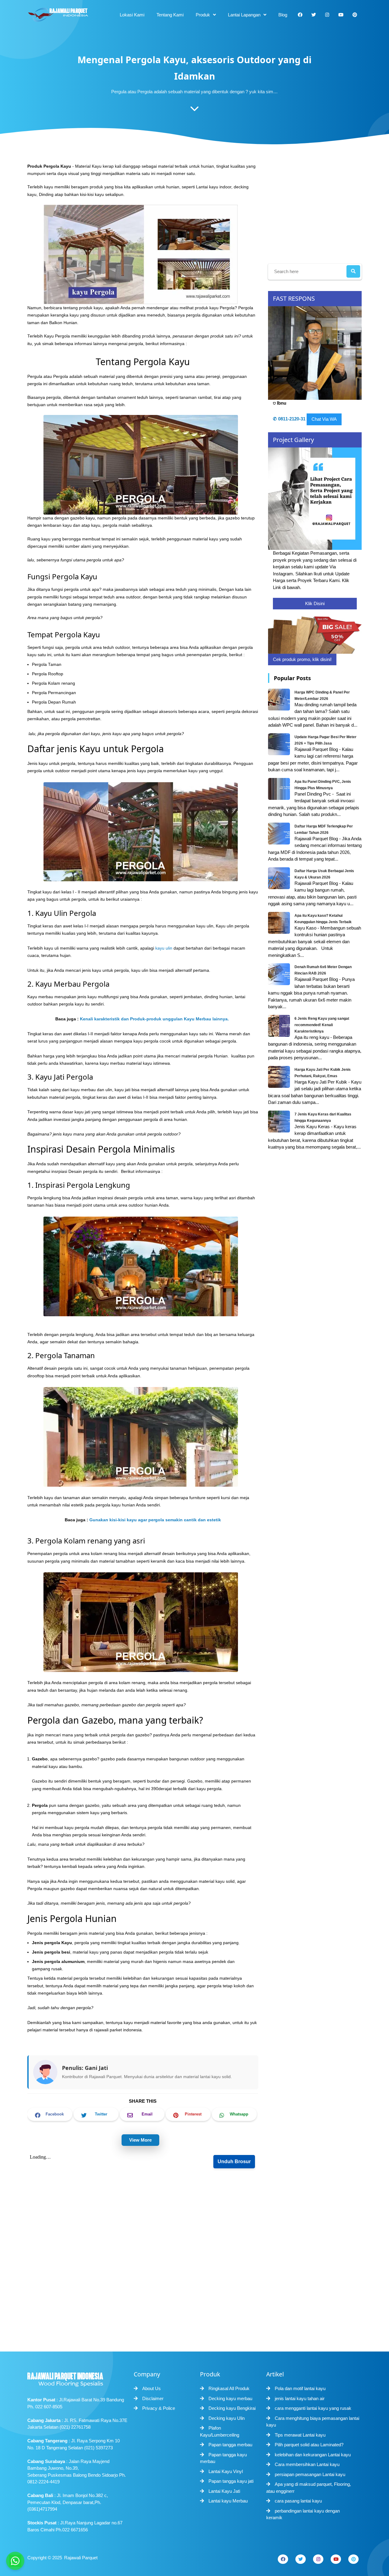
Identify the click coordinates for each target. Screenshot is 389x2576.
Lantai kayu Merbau (228, 2501)
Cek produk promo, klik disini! (302, 659)
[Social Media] (300, 15)
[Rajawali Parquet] (58, 15)
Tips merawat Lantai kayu (300, 2435)
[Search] (353, 271)
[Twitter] (301, 2559)
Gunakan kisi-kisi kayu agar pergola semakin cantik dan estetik (155, 1520)
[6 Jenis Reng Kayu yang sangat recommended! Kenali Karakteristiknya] (280, 1026)
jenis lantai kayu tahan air (300, 2398)
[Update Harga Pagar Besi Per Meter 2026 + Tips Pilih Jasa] (280, 744)
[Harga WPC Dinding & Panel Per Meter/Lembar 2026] (280, 699)
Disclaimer (153, 2398)
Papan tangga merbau (230, 2445)
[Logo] (77, 2378)
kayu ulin (164, 948)
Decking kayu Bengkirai (232, 2408)
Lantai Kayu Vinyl (226, 2471)
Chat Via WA (324, 419)
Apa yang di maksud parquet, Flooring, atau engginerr (309, 2488)
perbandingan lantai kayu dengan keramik (303, 2514)
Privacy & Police (159, 2408)
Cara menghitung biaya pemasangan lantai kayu (313, 2422)
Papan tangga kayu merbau (223, 2458)
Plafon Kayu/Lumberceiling (220, 2431)
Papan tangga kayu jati (231, 2481)
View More (140, 2140)
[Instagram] (318, 2559)
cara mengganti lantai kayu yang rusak (313, 2408)
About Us (151, 2388)
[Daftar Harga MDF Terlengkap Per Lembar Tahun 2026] (280, 833)
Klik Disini (315, 603)
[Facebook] (283, 2559)
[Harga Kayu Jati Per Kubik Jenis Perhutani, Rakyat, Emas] (280, 1077)
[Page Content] (194, 110)
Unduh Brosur (234, 2162)
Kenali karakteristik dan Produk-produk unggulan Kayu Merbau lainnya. (155, 1019)
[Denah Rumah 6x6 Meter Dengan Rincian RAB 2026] (280, 974)
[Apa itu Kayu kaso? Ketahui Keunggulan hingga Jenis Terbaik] (280, 923)
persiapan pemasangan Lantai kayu (310, 2474)
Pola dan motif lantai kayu (300, 2388)
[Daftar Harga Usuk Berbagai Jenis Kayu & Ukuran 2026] (280, 878)
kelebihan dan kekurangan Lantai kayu (313, 2455)
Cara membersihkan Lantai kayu (307, 2464)
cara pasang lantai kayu (298, 2501)
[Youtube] (336, 2559)
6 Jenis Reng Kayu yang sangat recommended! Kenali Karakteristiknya (322, 1025)
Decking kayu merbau (230, 2398)
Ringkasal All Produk (229, 2388)
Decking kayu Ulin (227, 2418)
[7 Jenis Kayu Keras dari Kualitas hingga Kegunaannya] (280, 1121)
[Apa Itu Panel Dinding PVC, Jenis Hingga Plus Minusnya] (280, 789)
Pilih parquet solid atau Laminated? (309, 2445)
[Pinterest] (353, 2559)
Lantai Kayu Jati (224, 2491)
